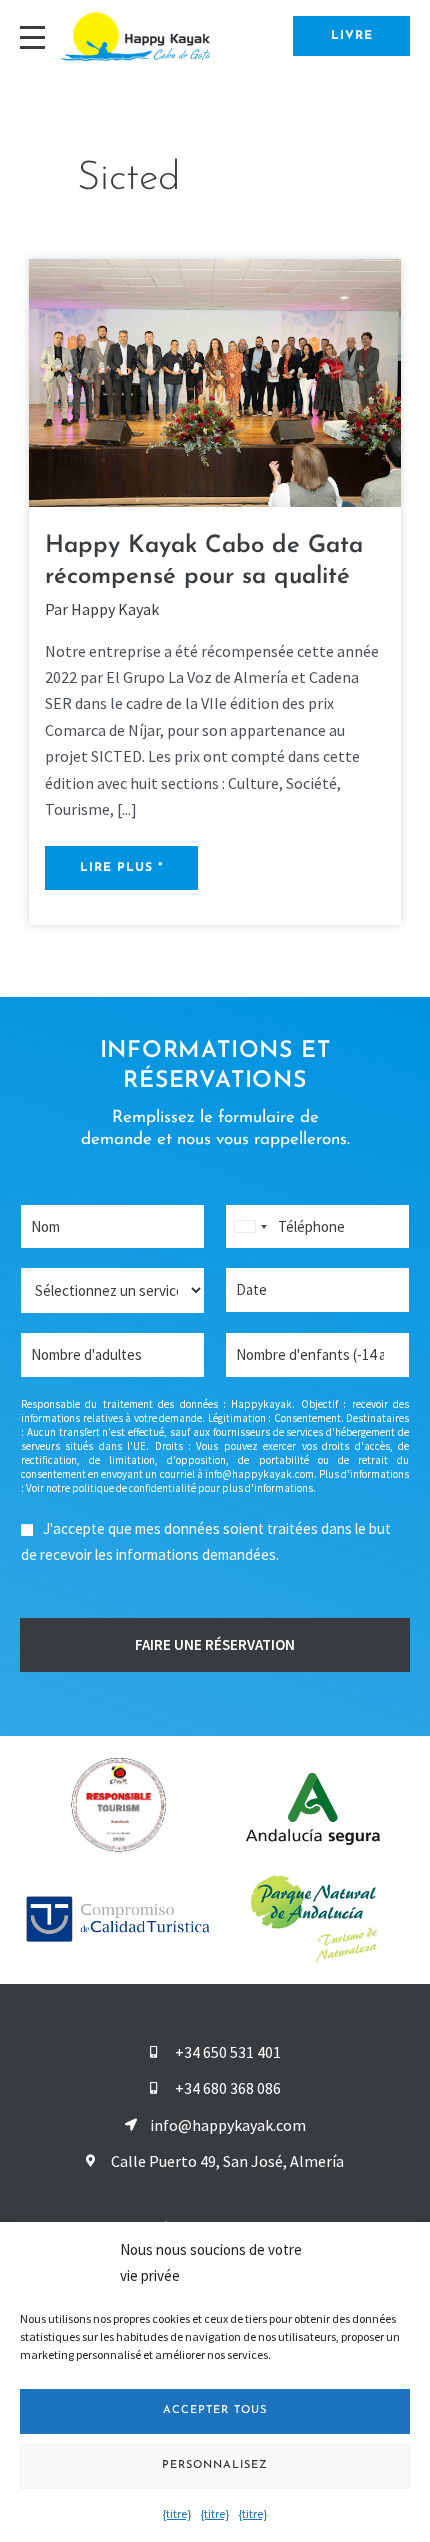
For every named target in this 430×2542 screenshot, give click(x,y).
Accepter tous (215, 2410)
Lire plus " (127, 860)
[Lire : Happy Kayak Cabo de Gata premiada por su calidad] (215, 381)
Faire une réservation (215, 1644)
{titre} (177, 2513)
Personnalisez (215, 2465)
